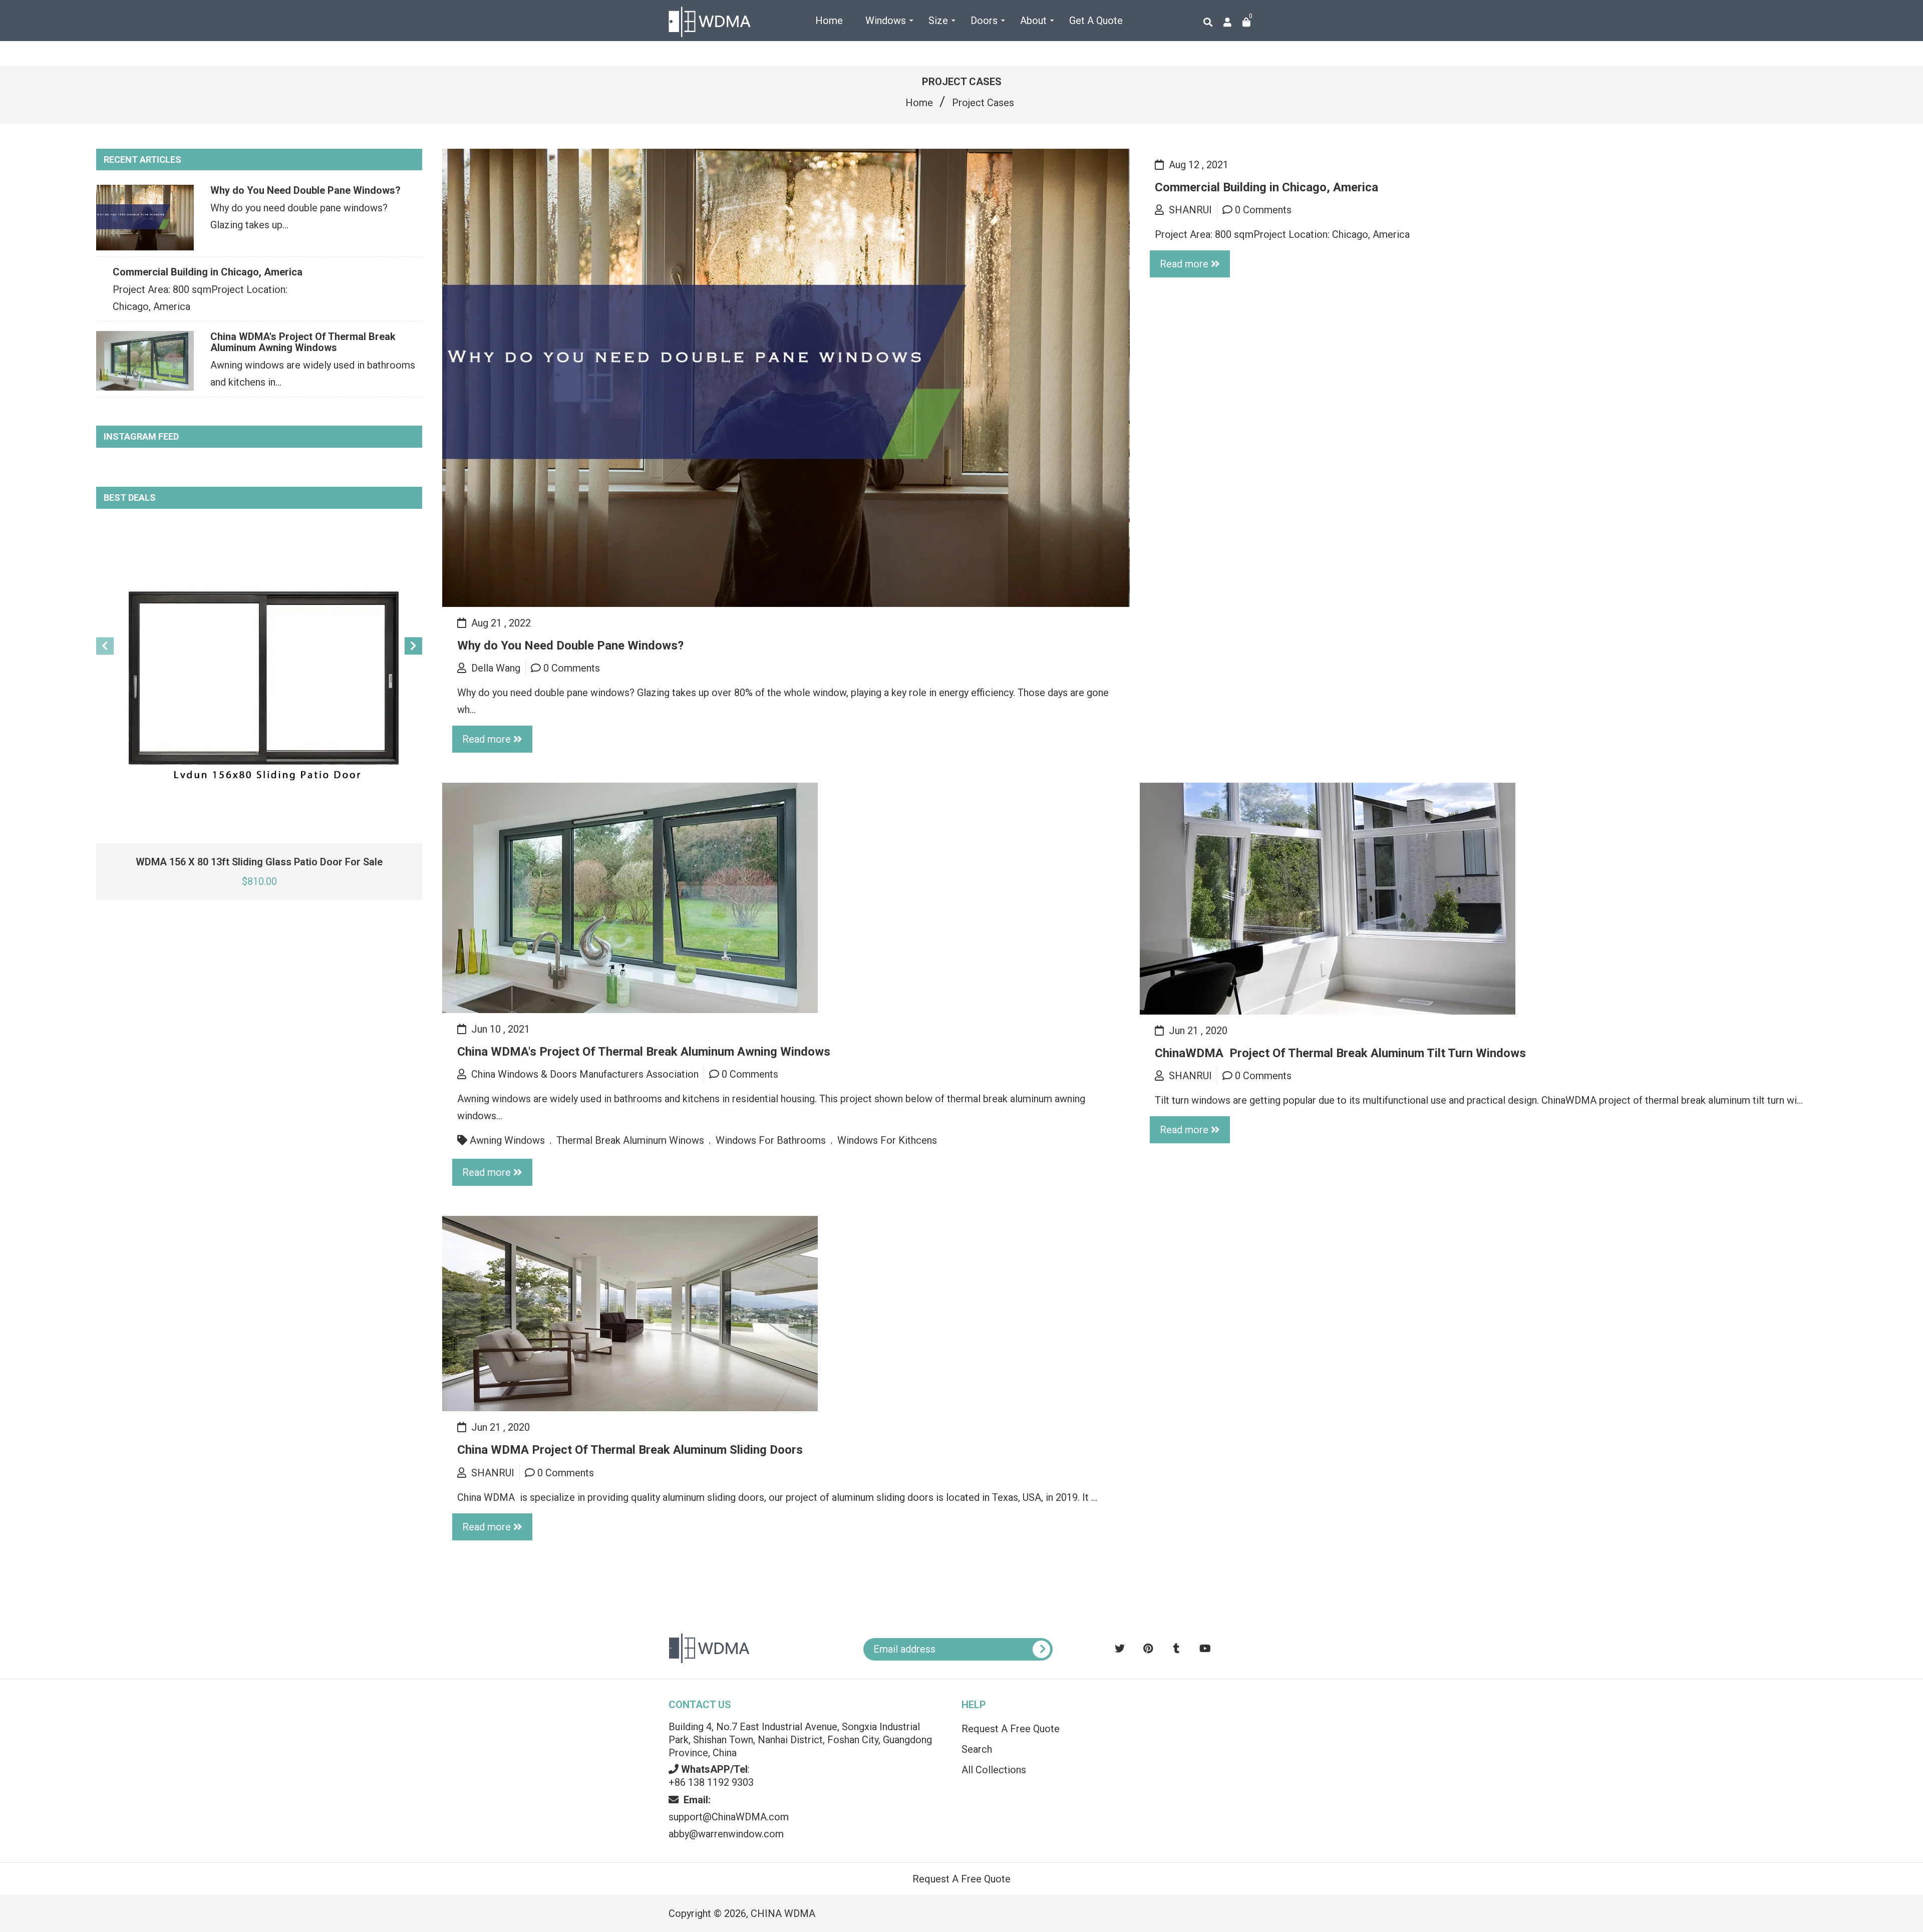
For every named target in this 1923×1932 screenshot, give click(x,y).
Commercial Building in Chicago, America (208, 272)
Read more (487, 739)
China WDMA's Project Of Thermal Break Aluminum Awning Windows (303, 342)
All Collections (994, 1770)
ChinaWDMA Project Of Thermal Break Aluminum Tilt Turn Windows (1340, 1053)
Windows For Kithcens (887, 1140)
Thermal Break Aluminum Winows (630, 1140)
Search (977, 1749)
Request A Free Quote (1011, 1729)
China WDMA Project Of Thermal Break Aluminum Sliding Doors (630, 1450)
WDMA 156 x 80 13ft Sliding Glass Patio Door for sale (259, 862)
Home (919, 103)
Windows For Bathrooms (771, 1140)
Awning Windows (507, 1140)
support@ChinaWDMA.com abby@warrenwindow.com (729, 1817)
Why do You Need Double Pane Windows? (305, 190)
